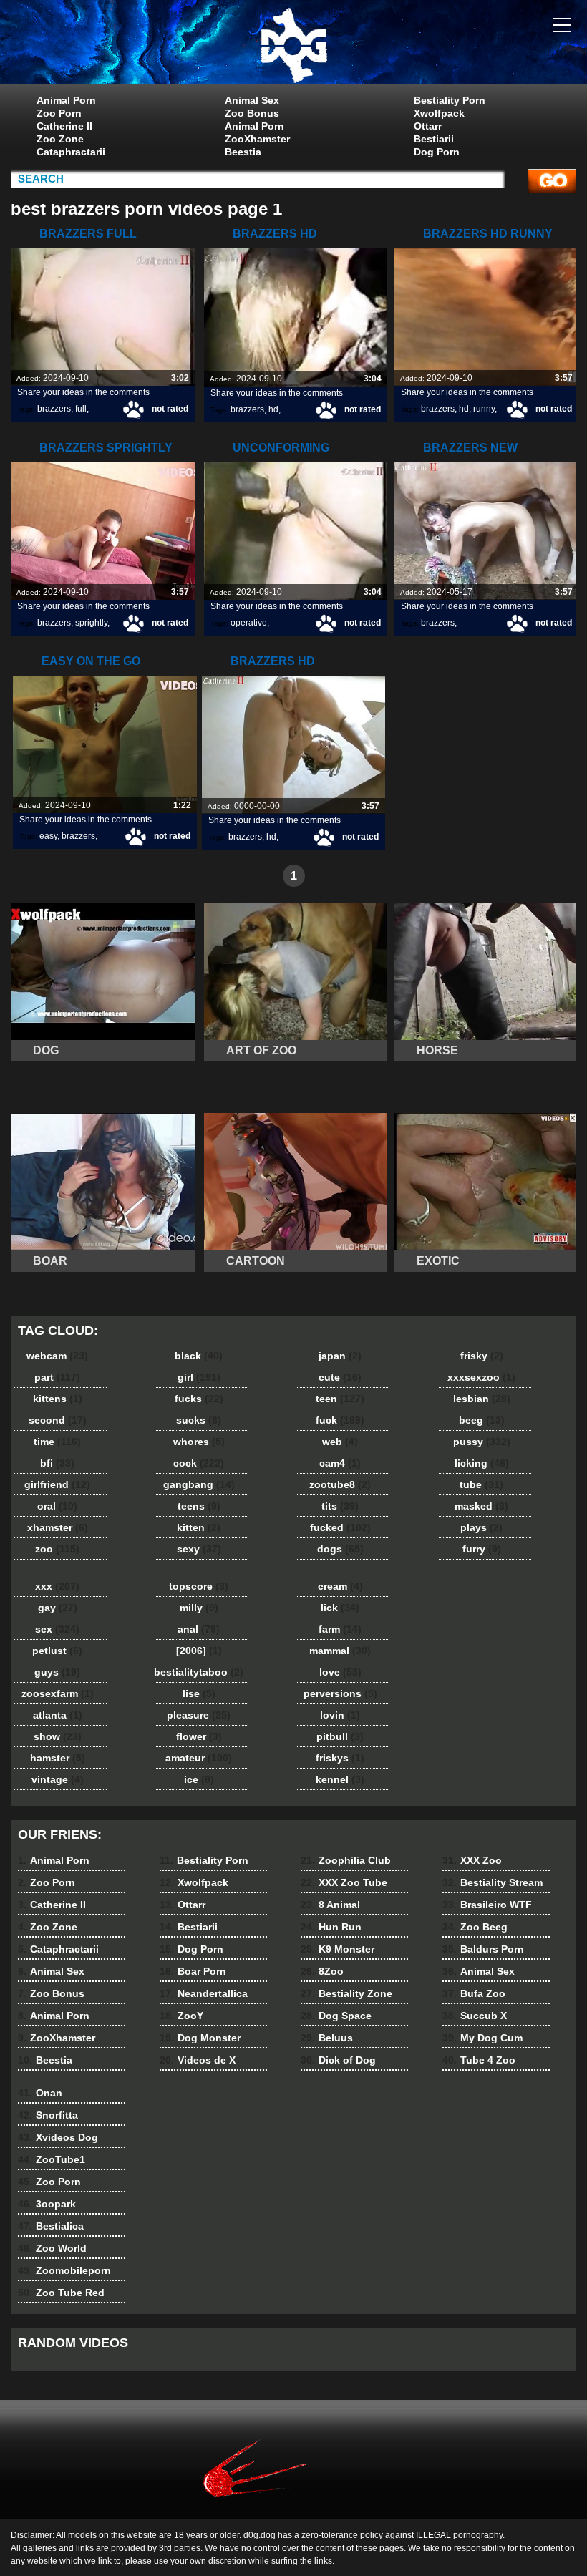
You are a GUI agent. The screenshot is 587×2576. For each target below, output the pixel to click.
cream (340, 1586)
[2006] (199, 1651)
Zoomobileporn (64, 2270)
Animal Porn (66, 100)
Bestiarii (434, 139)
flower (199, 1736)
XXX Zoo (472, 1860)
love (340, 1672)
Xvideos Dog (58, 2137)
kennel (340, 1779)
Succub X (475, 2016)
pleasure (199, 1715)
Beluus (327, 2038)
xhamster (58, 1527)
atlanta (58, 1715)
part (57, 1377)
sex (57, 1629)
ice (199, 1779)
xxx (57, 1586)
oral (57, 1506)
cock (199, 1463)
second (58, 1420)
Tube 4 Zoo (479, 2060)
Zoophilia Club (346, 1860)
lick (340, 1608)
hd (273, 409)
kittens (58, 1399)
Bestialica (51, 2226)
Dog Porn (437, 152)
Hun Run (331, 1927)
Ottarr (428, 126)
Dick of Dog (338, 2060)
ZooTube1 (52, 2159)
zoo (57, 1549)
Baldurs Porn (483, 1949)
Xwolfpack (439, 113)
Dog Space (336, 2016)
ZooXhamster (257, 139)
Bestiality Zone (346, 1993)
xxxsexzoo (481, 1377)
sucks (199, 1420)
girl (199, 1377)
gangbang (199, 1484)
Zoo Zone (60, 139)
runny (484, 409)
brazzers (54, 409)
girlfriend (57, 1484)
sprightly (91, 623)
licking (482, 1463)
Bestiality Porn (450, 100)
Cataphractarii (71, 152)
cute (340, 1377)
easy (48, 836)
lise (199, 1693)
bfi (57, 1463)
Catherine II (64, 126)
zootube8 (340, 1484)
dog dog (293, 45)
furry (482, 1549)
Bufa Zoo (474, 1993)
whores (199, 1442)
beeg (482, 1420)
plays (481, 1527)
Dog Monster (200, 2038)
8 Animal (330, 1905)
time (57, 1442)
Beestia (243, 152)
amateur (199, 1758)
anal (199, 1629)
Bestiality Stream (493, 1882)
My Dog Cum (482, 2038)
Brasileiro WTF (487, 1905)
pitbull (340, 1736)
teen (340, 1399)
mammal (340, 1651)
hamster (58, 1758)
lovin (340, 1715)
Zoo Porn (59, 113)
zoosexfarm (58, 1693)
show (58, 1736)
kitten (199, 1527)
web (340, 1442)
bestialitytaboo (199, 1672)
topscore (199, 1586)
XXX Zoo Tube (344, 1882)
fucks (199, 1399)
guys (57, 1672)
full (81, 409)
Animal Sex (252, 100)
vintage (58, 1779)
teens (199, 1506)
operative (249, 623)
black (199, 1356)
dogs (340, 1549)
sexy (199, 1549)
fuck (340, 1420)
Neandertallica (204, 1993)
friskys (340, 1758)
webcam (57, 1356)
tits (340, 1506)
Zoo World (52, 2248)
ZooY (181, 2016)
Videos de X (198, 2060)
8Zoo (322, 1971)
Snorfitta (48, 2115)
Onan (40, 2093)
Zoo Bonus (252, 113)
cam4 (340, 1463)
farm (340, 1629)
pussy (482, 1442)
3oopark (47, 2204)
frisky (482, 1356)
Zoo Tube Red (61, 2293)
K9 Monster (338, 1949)
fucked (340, 1527)
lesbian (482, 1399)
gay (58, 1608)
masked (481, 1506)
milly (199, 1608)
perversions (340, 1693)
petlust (57, 1651)
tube (481, 1484)
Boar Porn (193, 1971)
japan (340, 1356)
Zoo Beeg (475, 1927)
